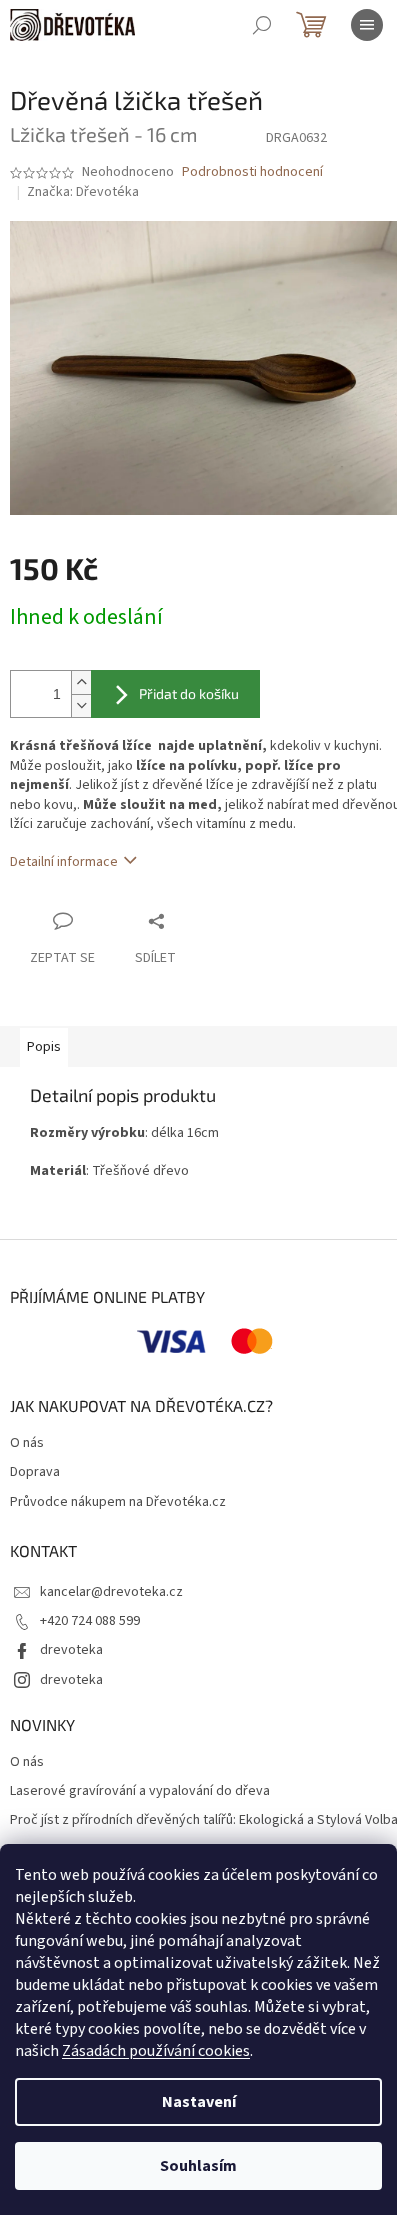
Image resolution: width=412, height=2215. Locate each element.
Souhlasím (198, 2166)
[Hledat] (262, 25)
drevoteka (71, 1650)
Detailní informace (64, 862)
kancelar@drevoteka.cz (111, 1592)
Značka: (83, 192)
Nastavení (199, 2102)
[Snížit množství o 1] (81, 705)
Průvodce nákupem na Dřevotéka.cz (118, 1502)
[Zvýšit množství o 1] (81, 682)
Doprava (35, 1472)
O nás (27, 1443)
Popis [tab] (44, 1047)
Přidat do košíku (189, 693)
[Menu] (367, 25)
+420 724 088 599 (90, 1621)
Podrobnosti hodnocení (252, 172)
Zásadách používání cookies (156, 2051)
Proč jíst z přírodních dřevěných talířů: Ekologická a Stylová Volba (204, 1820)
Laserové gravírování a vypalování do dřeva (140, 1791)
